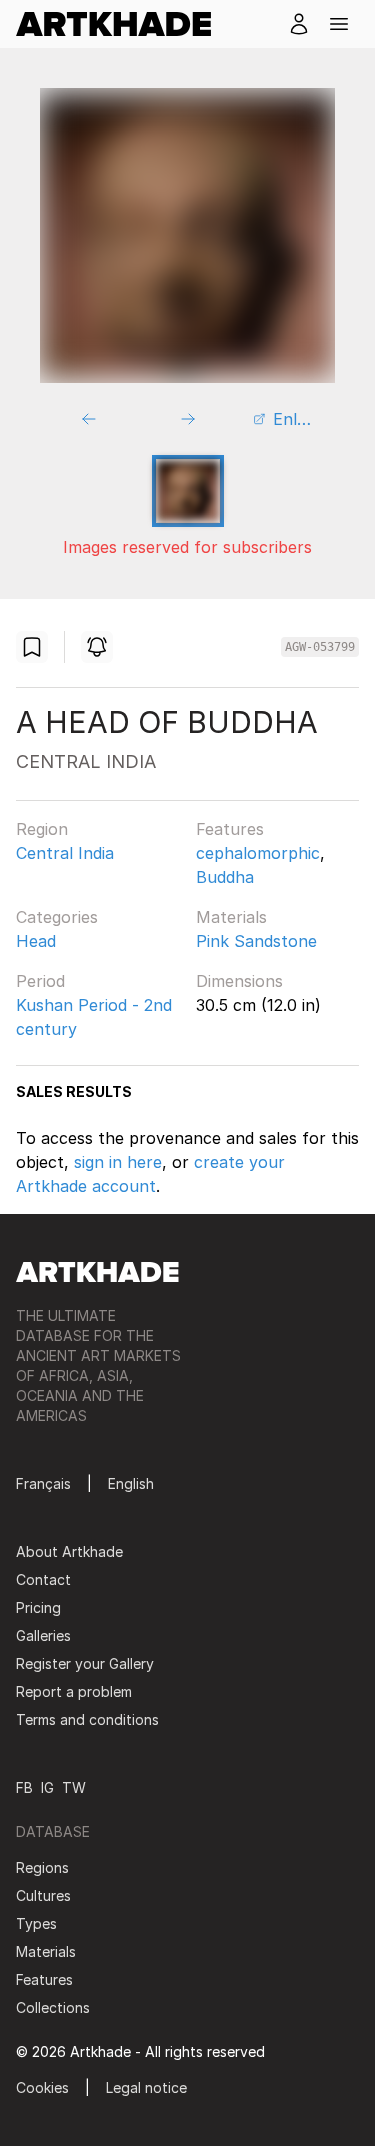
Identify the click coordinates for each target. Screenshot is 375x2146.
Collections (53, 2007)
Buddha (225, 877)
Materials (231, 917)
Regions (42, 1867)
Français (43, 1483)
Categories (57, 917)
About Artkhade (69, 1551)
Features (230, 829)
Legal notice (146, 2087)
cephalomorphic (258, 853)
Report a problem (74, 1691)
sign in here (118, 1162)
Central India (65, 853)
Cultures (43, 1895)
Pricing (38, 1607)
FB (24, 1787)
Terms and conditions (87, 1719)
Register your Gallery (85, 1663)
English (131, 1483)
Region (42, 829)
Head (36, 941)
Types (36, 1923)
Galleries (43, 1635)
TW (74, 1787)
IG (47, 1787)
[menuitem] (121, 24)
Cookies (42, 2087)
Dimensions (239, 981)
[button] (339, 24)
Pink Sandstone (256, 941)
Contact (43, 1579)
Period (40, 981)
